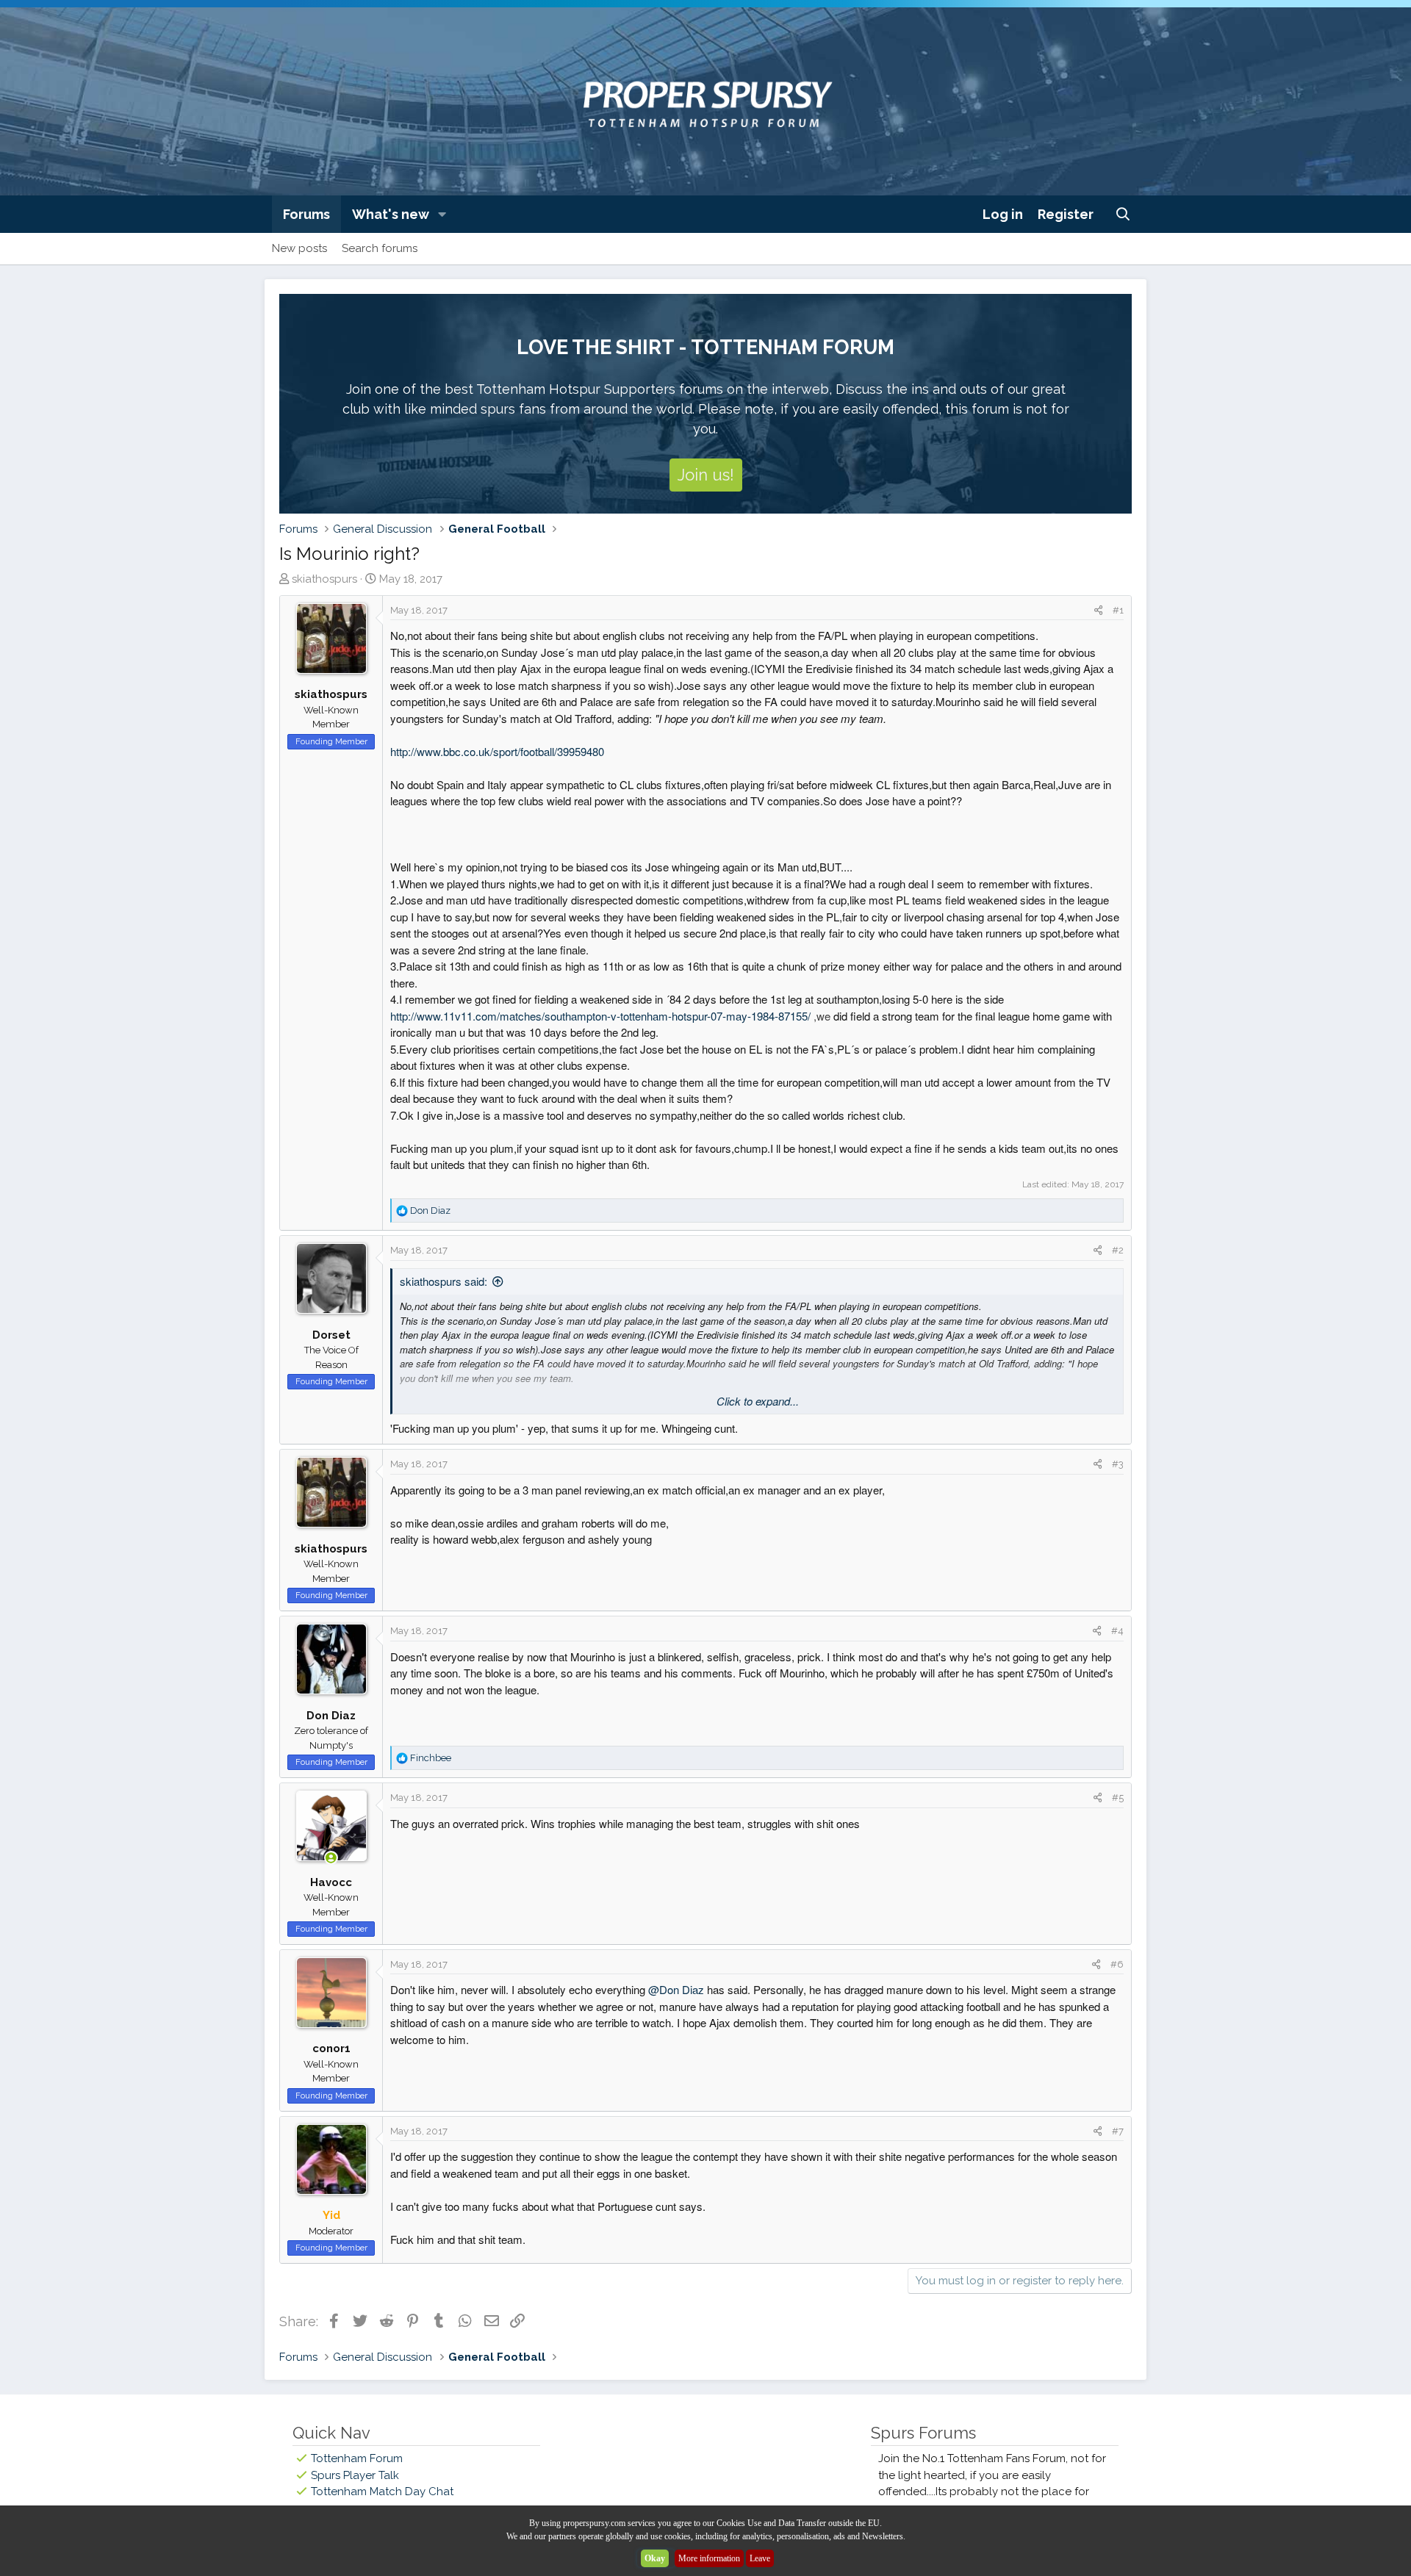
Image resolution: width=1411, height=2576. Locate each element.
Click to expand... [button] (758, 1401)
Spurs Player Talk (355, 2475)
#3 (1118, 1464)
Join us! (706, 475)
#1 (1118, 610)
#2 (1118, 1250)
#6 (1117, 1964)
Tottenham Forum (357, 2458)
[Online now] (331, 1859)
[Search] (1123, 214)
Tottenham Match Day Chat (382, 2492)
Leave (760, 2558)
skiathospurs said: (444, 1281)
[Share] (1098, 611)
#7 (1118, 2131)
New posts (299, 248)
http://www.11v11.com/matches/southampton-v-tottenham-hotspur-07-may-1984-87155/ (610, 1016)
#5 (1118, 1798)
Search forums (380, 248)
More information (709, 2558)
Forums (306, 214)
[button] (442, 214)
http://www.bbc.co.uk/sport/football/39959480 (497, 751)
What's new (391, 214)
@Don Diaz (676, 1989)
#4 (1117, 1631)
